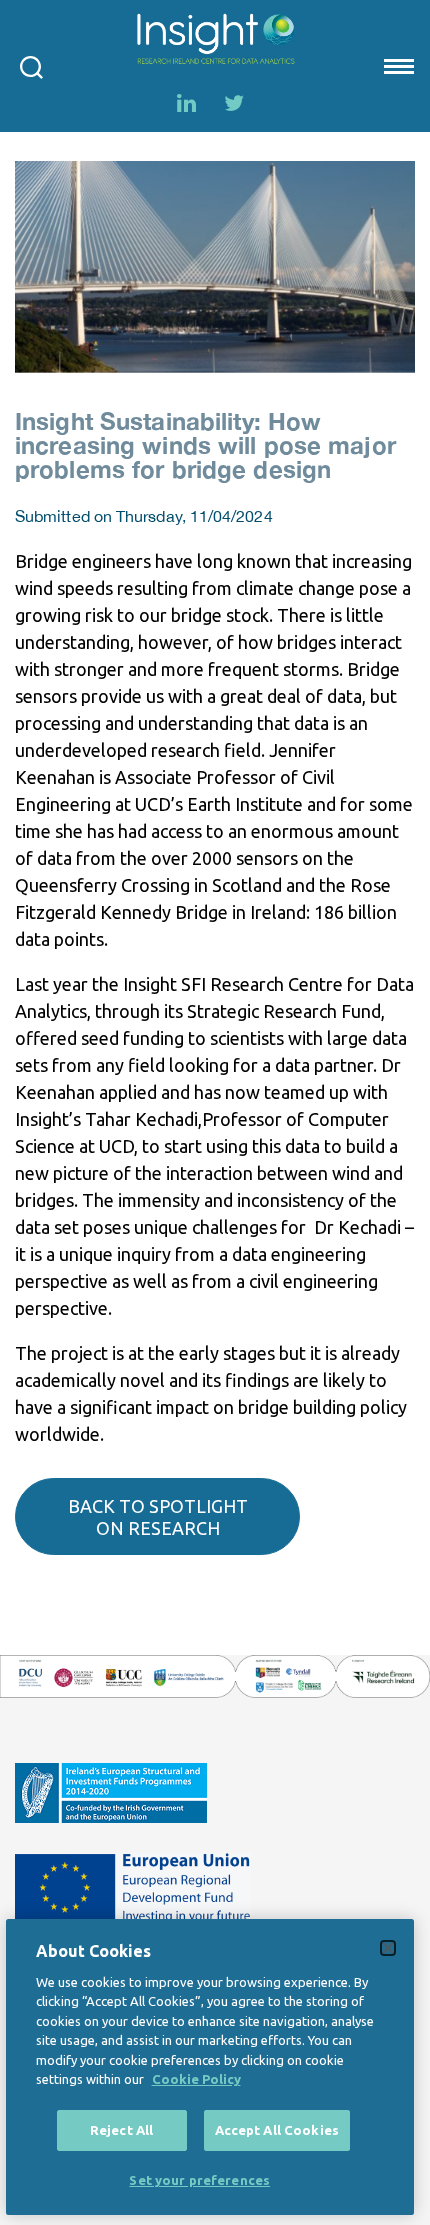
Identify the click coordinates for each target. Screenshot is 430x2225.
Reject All (121, 2130)
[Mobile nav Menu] (397, 66)
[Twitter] (234, 103)
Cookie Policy (196, 2079)
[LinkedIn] (186, 103)
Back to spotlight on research (158, 1517)
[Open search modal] (31, 66)
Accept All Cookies (277, 2130)
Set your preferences (199, 2180)
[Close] (388, 1948)
